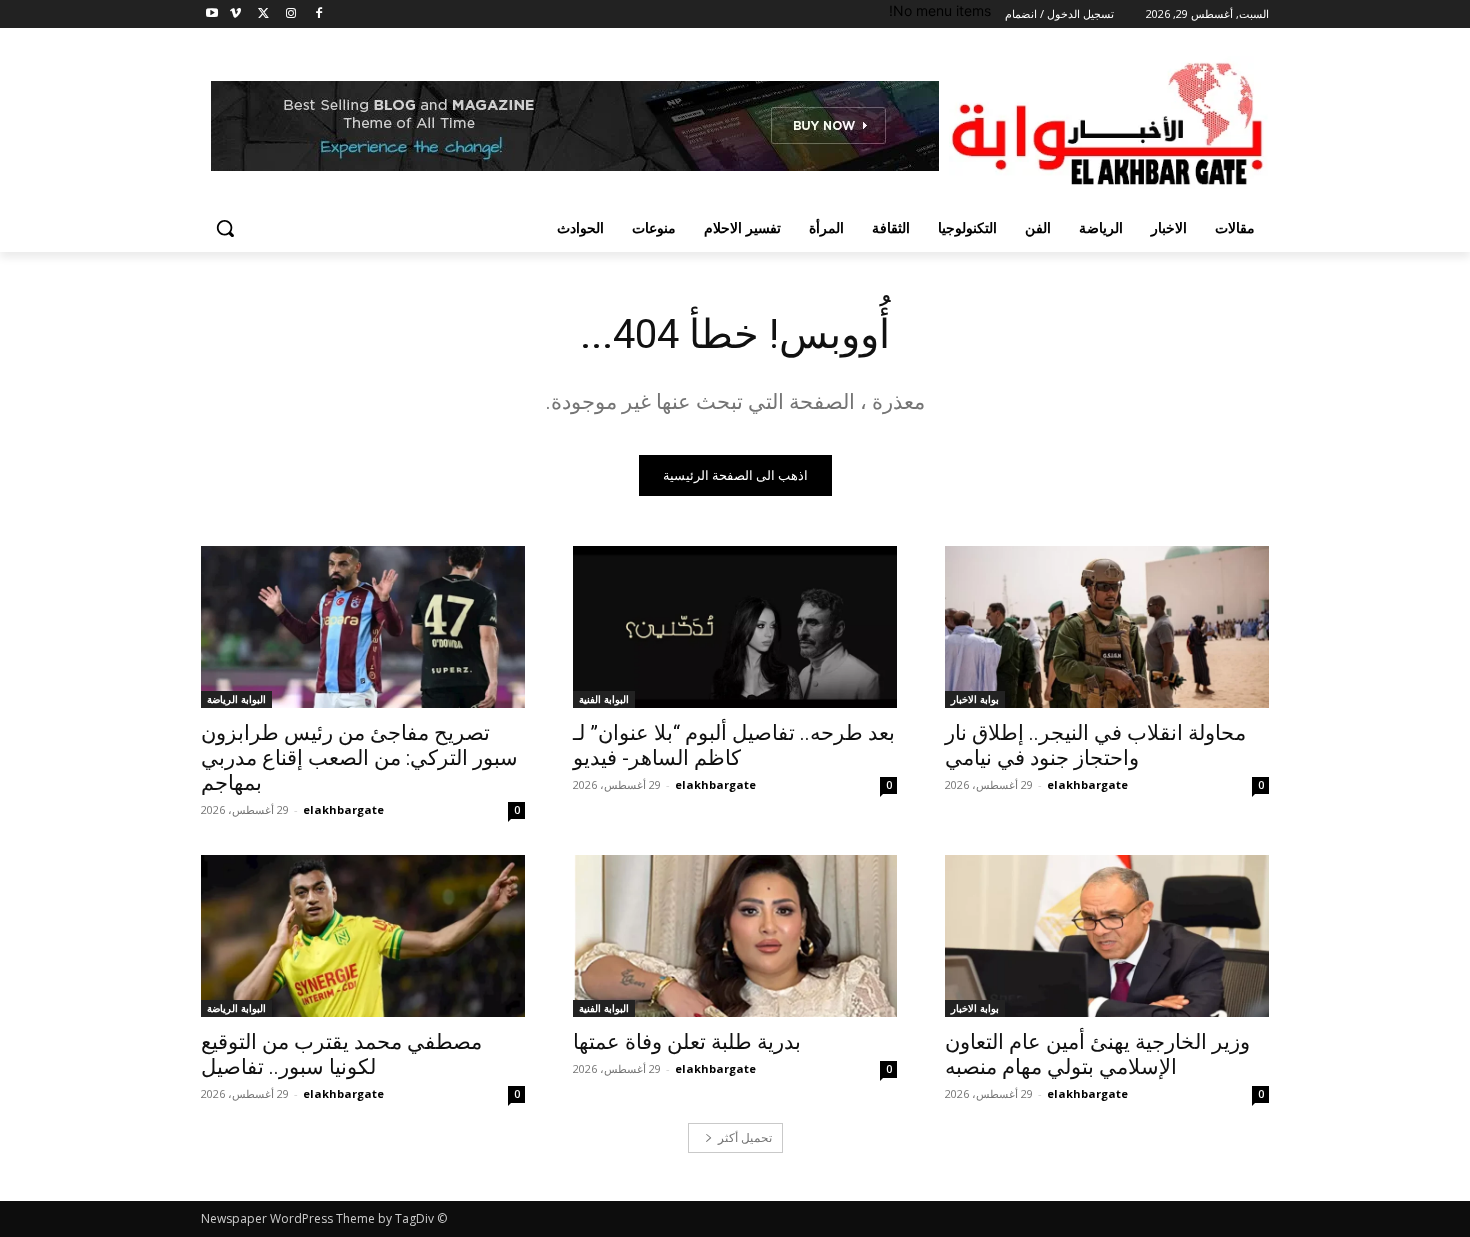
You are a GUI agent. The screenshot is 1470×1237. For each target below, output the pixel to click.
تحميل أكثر (745, 1137)
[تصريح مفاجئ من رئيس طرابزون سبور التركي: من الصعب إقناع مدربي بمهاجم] (363, 627)
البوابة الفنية (604, 699)
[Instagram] (290, 14)
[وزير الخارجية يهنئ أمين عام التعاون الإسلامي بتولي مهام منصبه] (1107, 936)
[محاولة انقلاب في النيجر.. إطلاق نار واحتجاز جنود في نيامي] (1107, 627)
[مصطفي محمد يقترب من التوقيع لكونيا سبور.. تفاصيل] (363, 936)
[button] (225, 228)
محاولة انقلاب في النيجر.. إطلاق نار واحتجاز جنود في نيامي (1095, 745)
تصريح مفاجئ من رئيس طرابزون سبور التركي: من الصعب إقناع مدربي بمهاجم (359, 758)
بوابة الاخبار (975, 699)
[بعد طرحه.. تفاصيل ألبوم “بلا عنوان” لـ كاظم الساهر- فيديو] (735, 627)
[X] (263, 14)
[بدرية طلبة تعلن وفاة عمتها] (735, 936)
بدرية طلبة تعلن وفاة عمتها (687, 1042)
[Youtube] (212, 14)
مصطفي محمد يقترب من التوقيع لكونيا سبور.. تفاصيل (341, 1054)
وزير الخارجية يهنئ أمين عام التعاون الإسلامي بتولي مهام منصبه (1097, 1054)
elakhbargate (1087, 784)
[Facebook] (318, 14)
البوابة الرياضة (236, 699)
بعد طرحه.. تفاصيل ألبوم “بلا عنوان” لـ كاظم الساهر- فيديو (734, 745)
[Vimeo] (235, 14)
